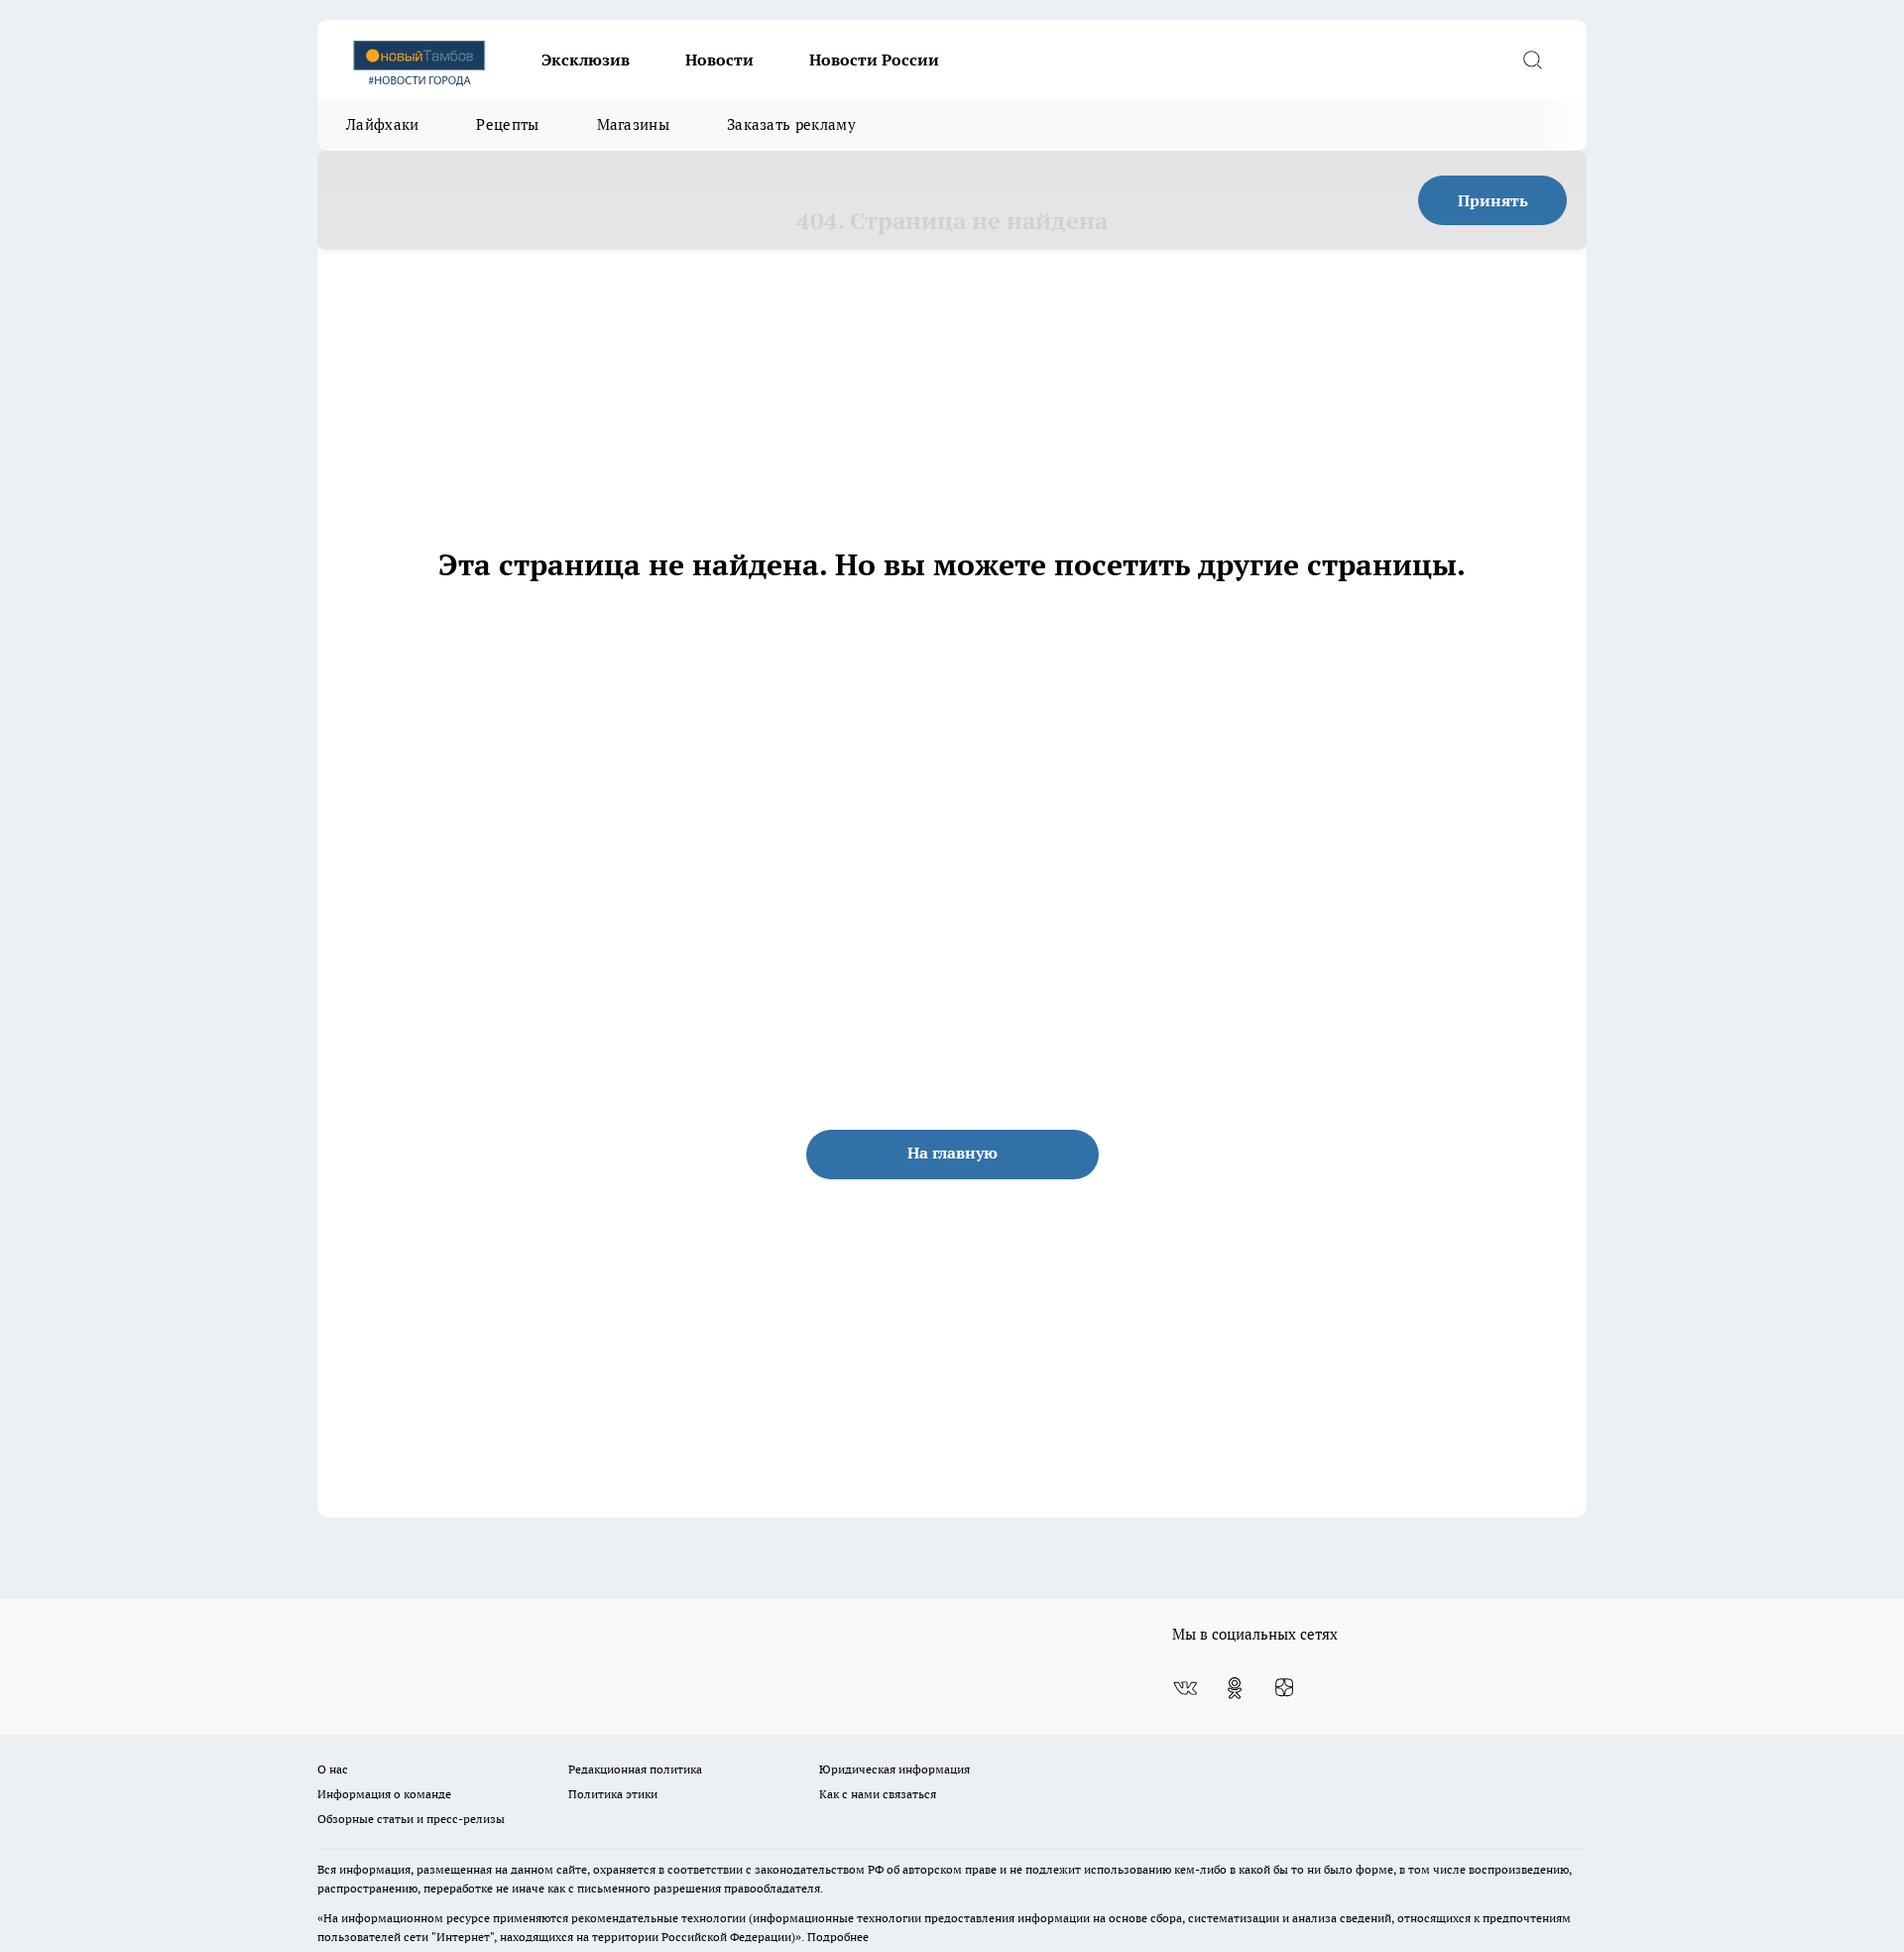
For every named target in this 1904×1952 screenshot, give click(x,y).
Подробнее (838, 1937)
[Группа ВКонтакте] (1185, 1688)
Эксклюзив (586, 60)
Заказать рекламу (791, 124)
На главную (952, 1153)
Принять (1493, 200)
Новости (719, 60)
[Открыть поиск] (1532, 60)
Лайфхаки (382, 124)
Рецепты (507, 124)
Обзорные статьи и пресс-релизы (411, 1819)
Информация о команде (384, 1794)
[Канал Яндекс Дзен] (1284, 1688)
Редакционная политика (635, 1769)
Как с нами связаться (878, 1794)
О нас (333, 1769)
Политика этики (613, 1794)
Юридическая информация (894, 1769)
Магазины (633, 124)
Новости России (874, 60)
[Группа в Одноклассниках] (1235, 1688)
